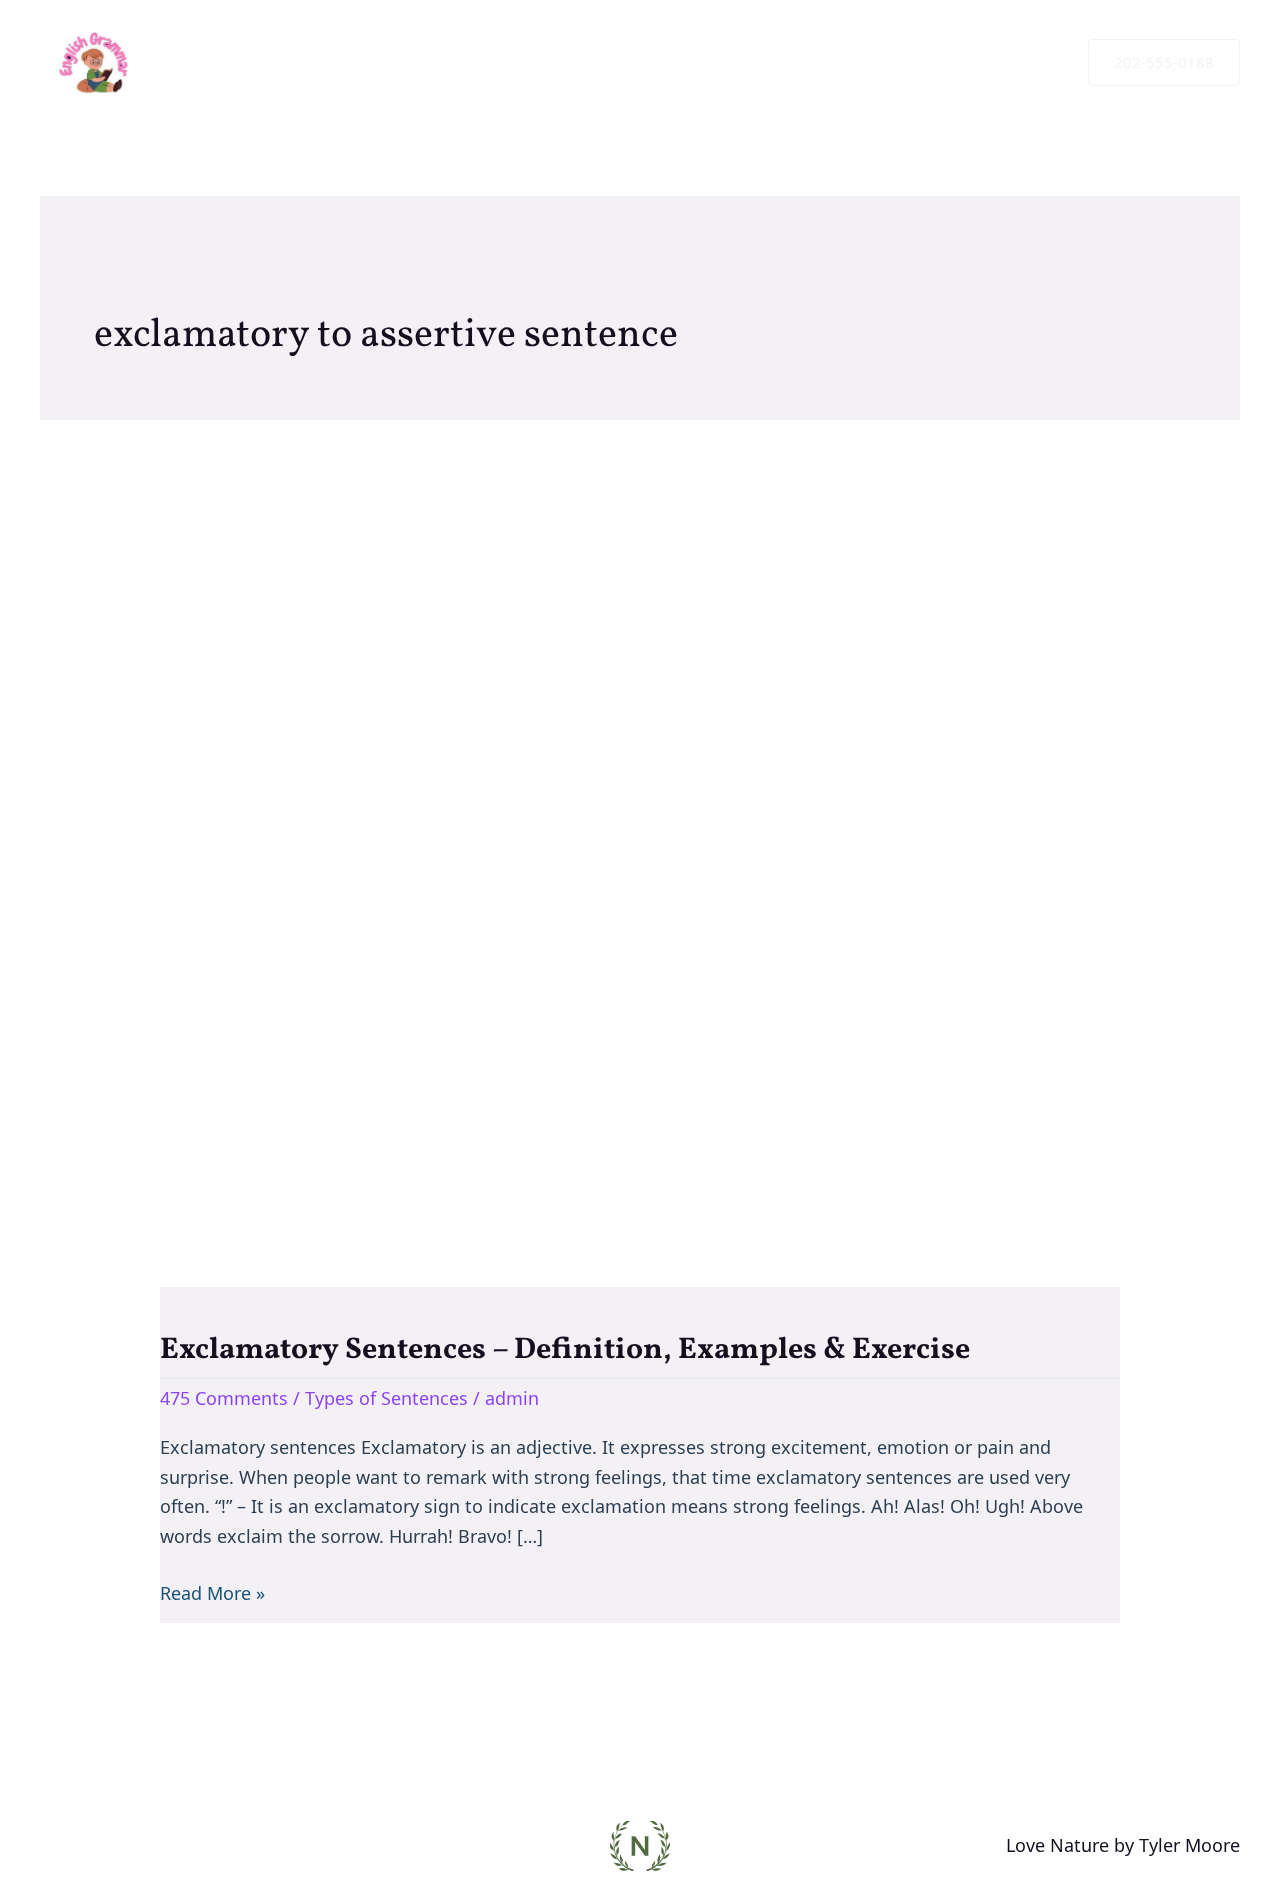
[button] (1164, 62)
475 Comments (224, 1398)
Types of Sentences (386, 1398)
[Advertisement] (640, 805)
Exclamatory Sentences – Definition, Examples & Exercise (565, 1350)
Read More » (212, 1592)
